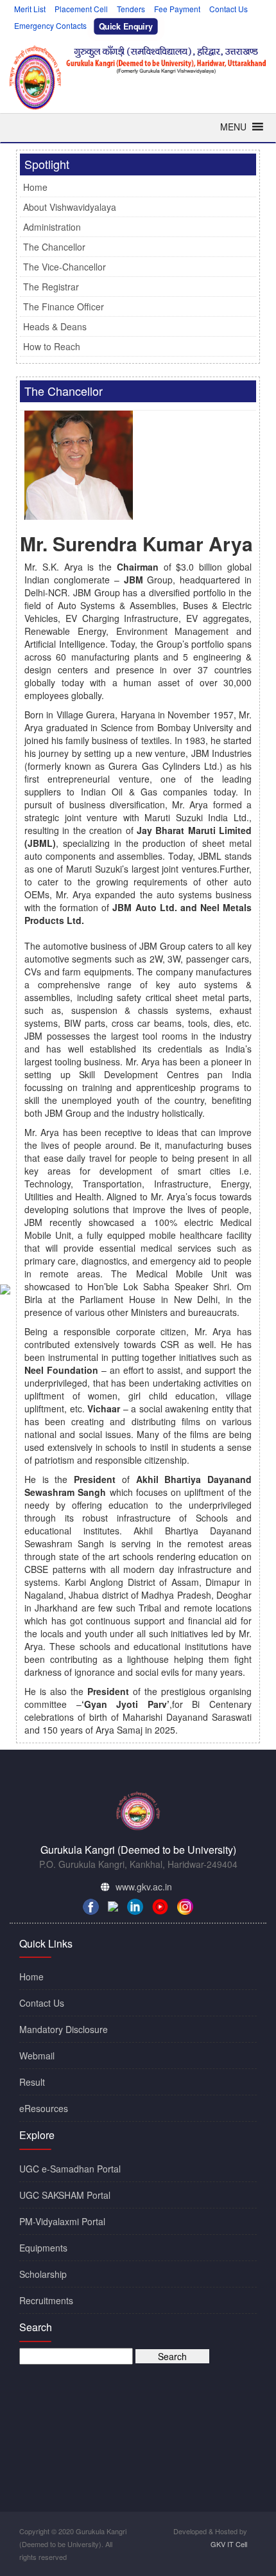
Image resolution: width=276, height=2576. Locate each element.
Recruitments (46, 2300)
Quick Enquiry (126, 26)
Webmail (37, 2056)
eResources (44, 2108)
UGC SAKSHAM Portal (65, 2195)
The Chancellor (54, 247)
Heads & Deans (55, 326)
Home (35, 187)
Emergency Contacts (50, 25)
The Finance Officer (64, 306)
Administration (52, 227)
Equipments (43, 2248)
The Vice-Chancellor (65, 267)
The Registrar (51, 287)
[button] (233, 127)
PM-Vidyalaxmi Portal (62, 2221)
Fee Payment (177, 9)
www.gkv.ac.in (144, 1887)
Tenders (131, 9)
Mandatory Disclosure (64, 2029)
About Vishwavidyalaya (70, 207)
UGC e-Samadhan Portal (70, 2169)
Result (32, 2082)
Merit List (30, 9)
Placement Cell (81, 9)
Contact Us (229, 9)
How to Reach (52, 346)
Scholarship (43, 2274)
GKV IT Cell (229, 2544)
